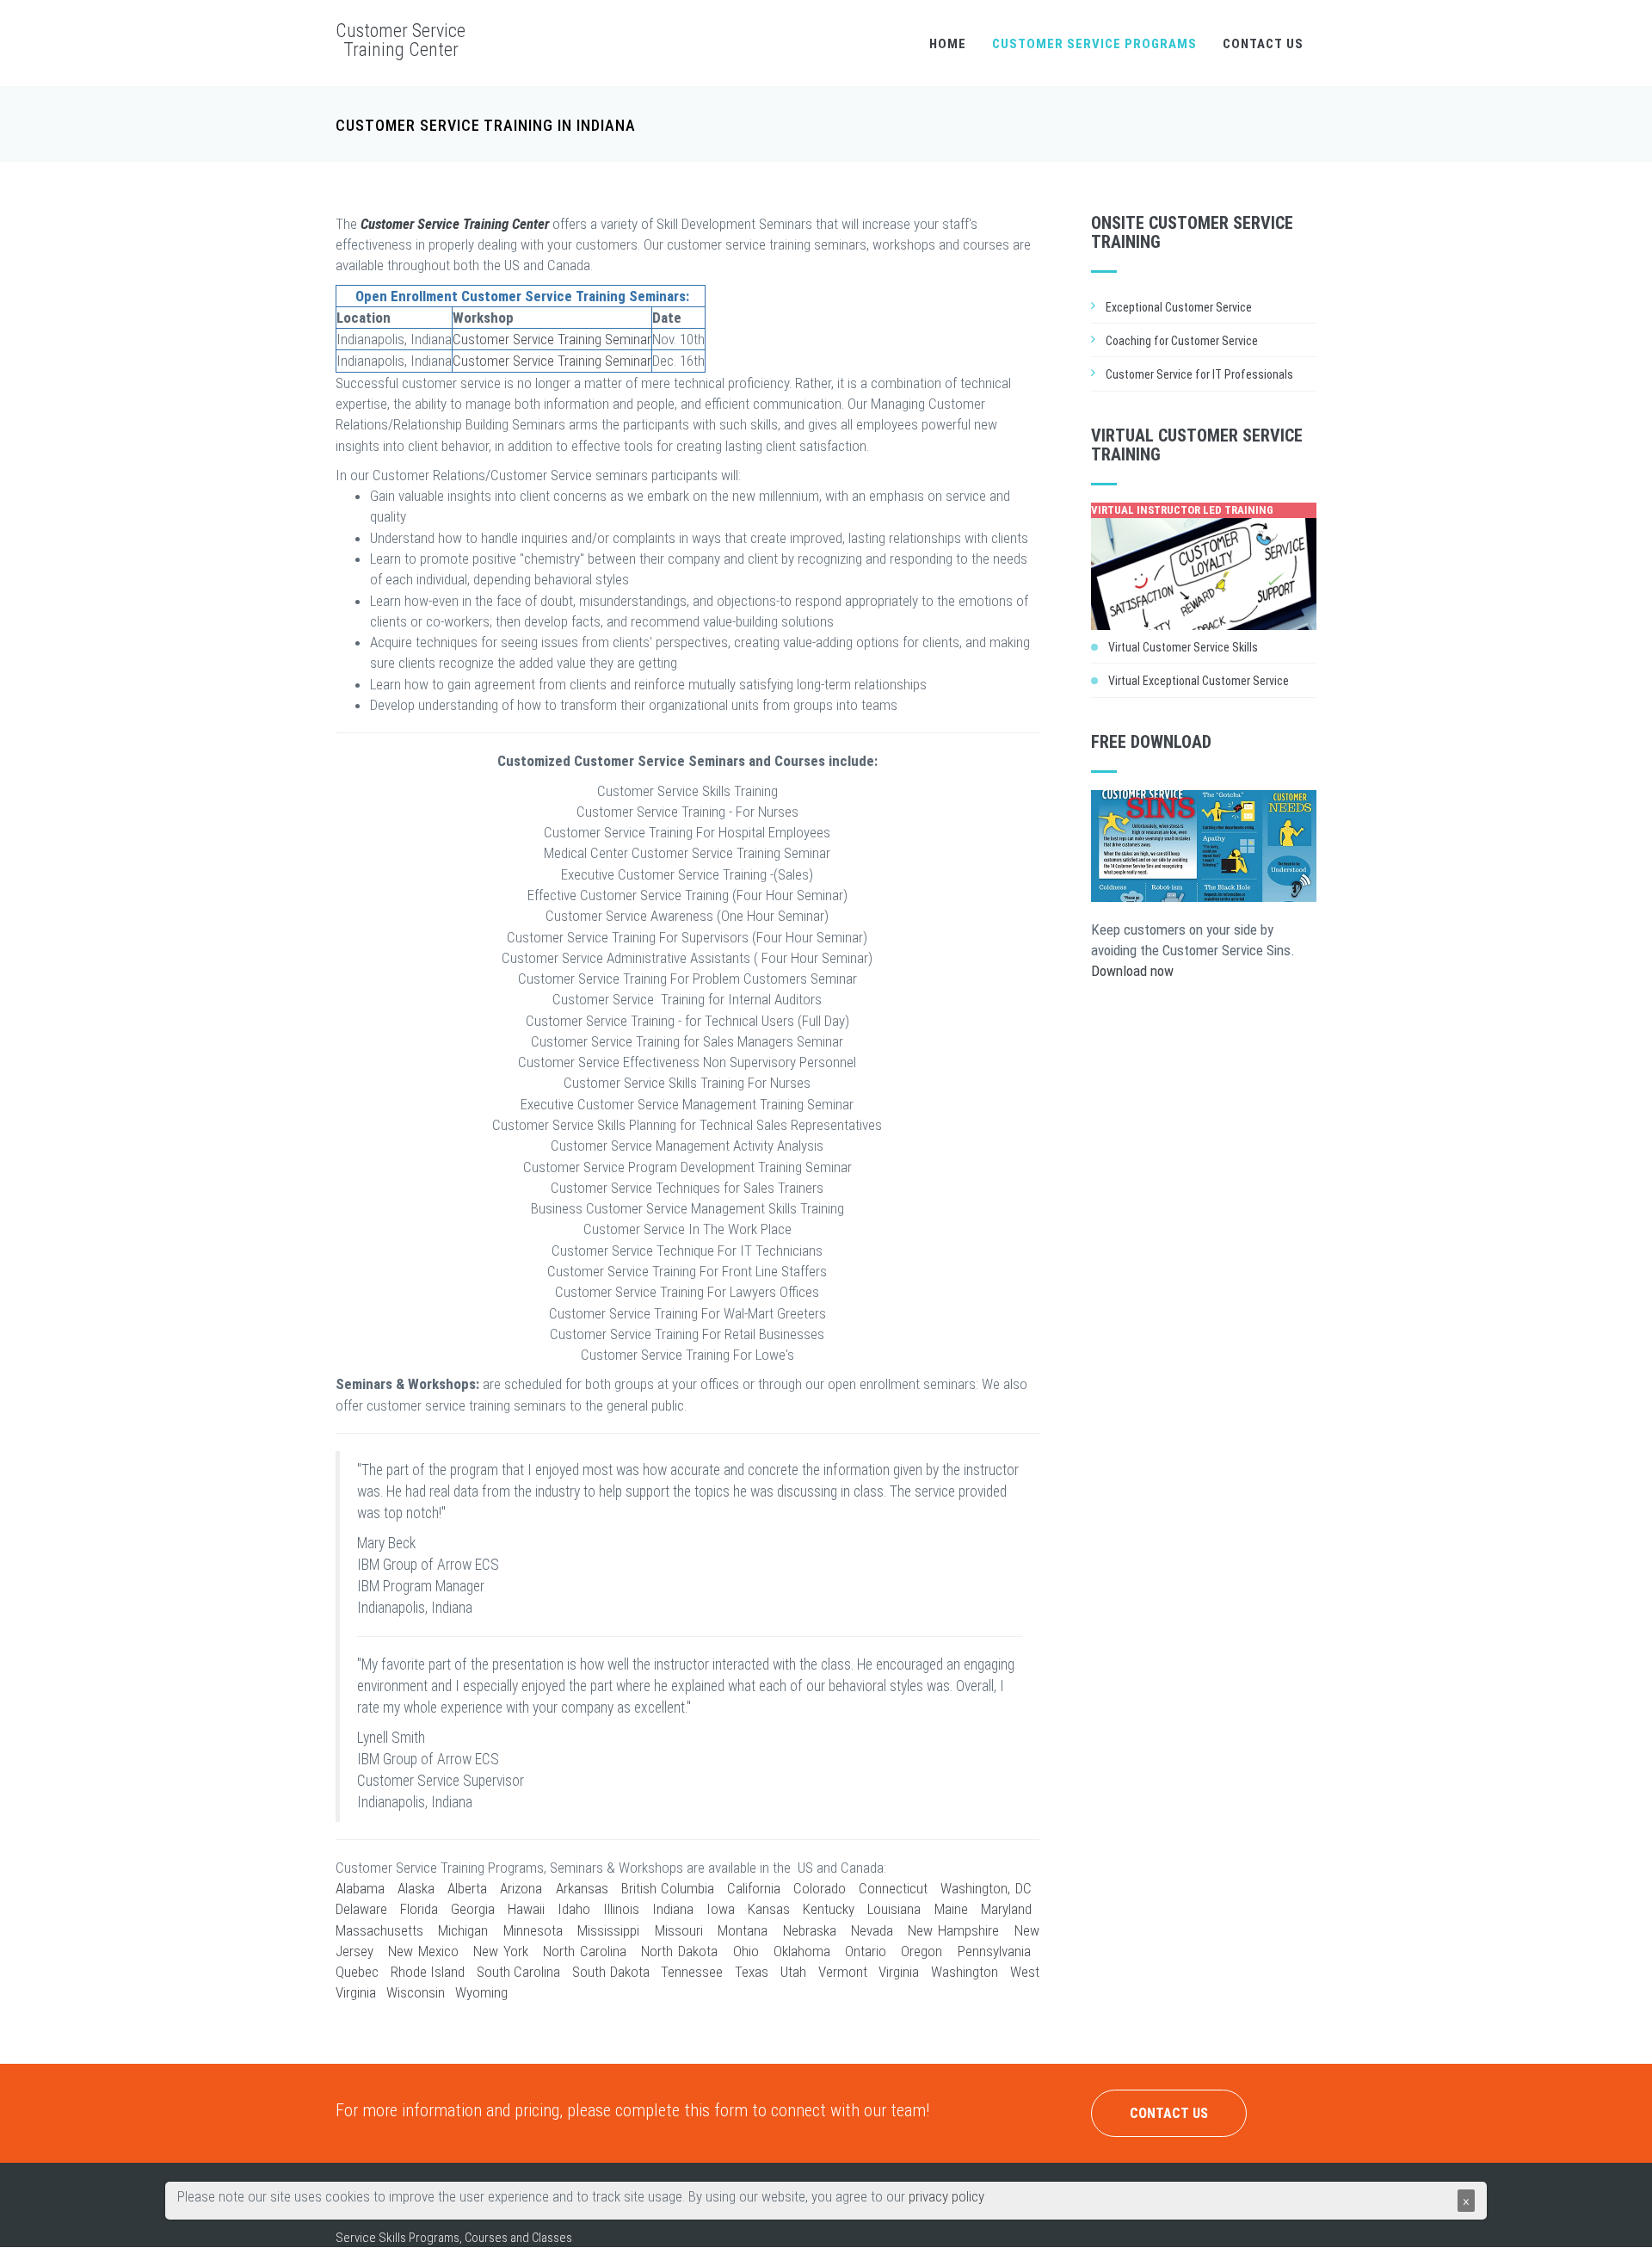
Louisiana (894, 1909)
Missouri (679, 1930)
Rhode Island (428, 1972)
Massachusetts (379, 1930)
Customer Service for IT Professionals (1199, 374)
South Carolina (519, 1972)
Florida (419, 1909)
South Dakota (611, 1972)
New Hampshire (953, 1930)
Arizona (521, 1888)
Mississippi (608, 1930)
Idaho (574, 1909)
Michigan (463, 1930)
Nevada (872, 1930)
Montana (743, 1930)
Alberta (467, 1888)
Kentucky (829, 1909)
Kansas (769, 1909)
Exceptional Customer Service (1179, 307)
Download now (1132, 971)
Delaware (361, 1909)
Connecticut (893, 1888)
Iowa (721, 1909)
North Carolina (585, 1951)
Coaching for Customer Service (1182, 341)
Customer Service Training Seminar (552, 339)
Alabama (360, 1888)
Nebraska (810, 1930)
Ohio (746, 1951)
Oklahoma (802, 1951)
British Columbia (668, 1888)
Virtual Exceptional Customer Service (1199, 681)
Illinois (621, 1909)
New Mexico (423, 1951)
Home (948, 44)
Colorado (820, 1888)
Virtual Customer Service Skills (1183, 647)
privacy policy (946, 2196)
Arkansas (582, 1888)
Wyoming (481, 1992)
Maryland (1006, 1909)
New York (501, 1951)
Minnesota (533, 1930)
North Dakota (679, 1951)
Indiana (673, 1909)
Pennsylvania (994, 1951)
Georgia (473, 1909)
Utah (793, 1972)
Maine (951, 1909)
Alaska (416, 1888)
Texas (752, 1972)
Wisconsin (416, 1992)
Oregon (922, 1951)
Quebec (357, 1972)
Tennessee (692, 1972)
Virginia (899, 1972)
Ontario (866, 1951)
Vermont (843, 1972)
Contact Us (1263, 44)
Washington (965, 1972)
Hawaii (526, 1909)
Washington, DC (986, 1888)
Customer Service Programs (1094, 44)
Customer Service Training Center (401, 40)
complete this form (681, 2110)
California (754, 1888)
